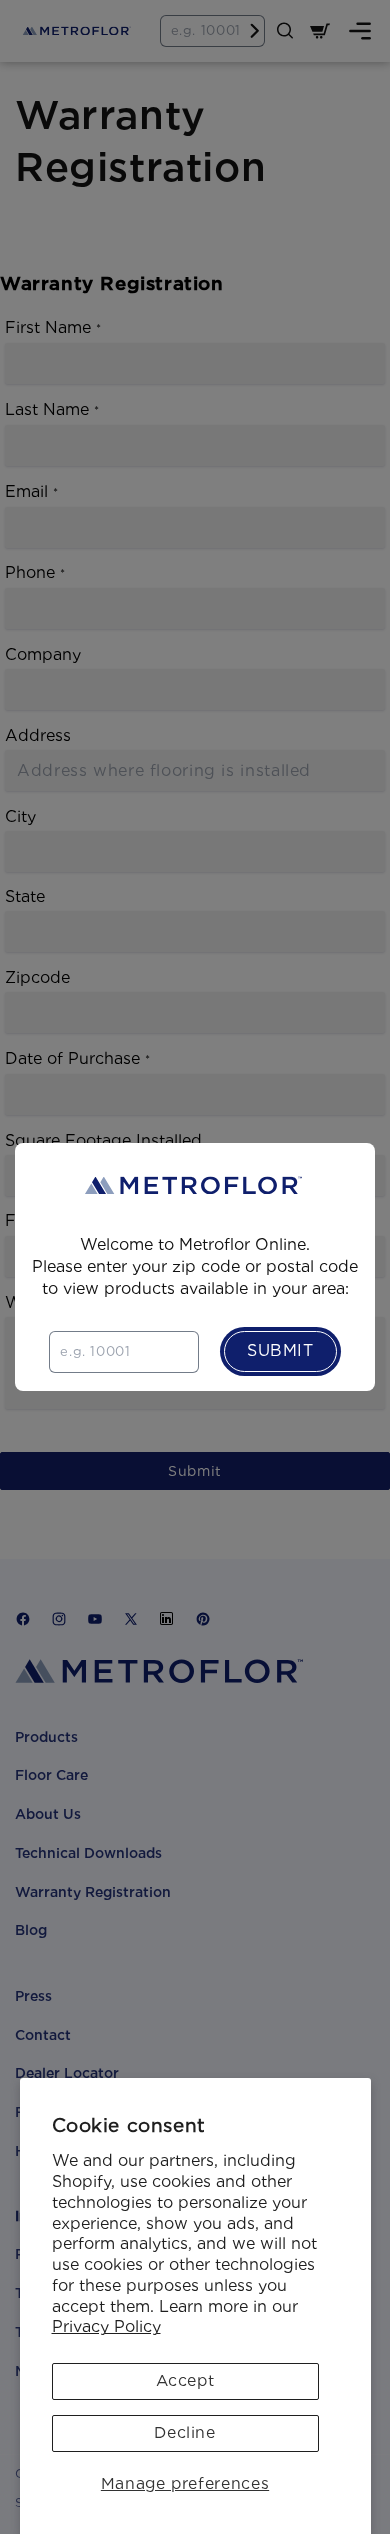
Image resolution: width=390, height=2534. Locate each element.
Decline (184, 2432)
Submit (280, 1350)
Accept (185, 2380)
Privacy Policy (106, 2326)
